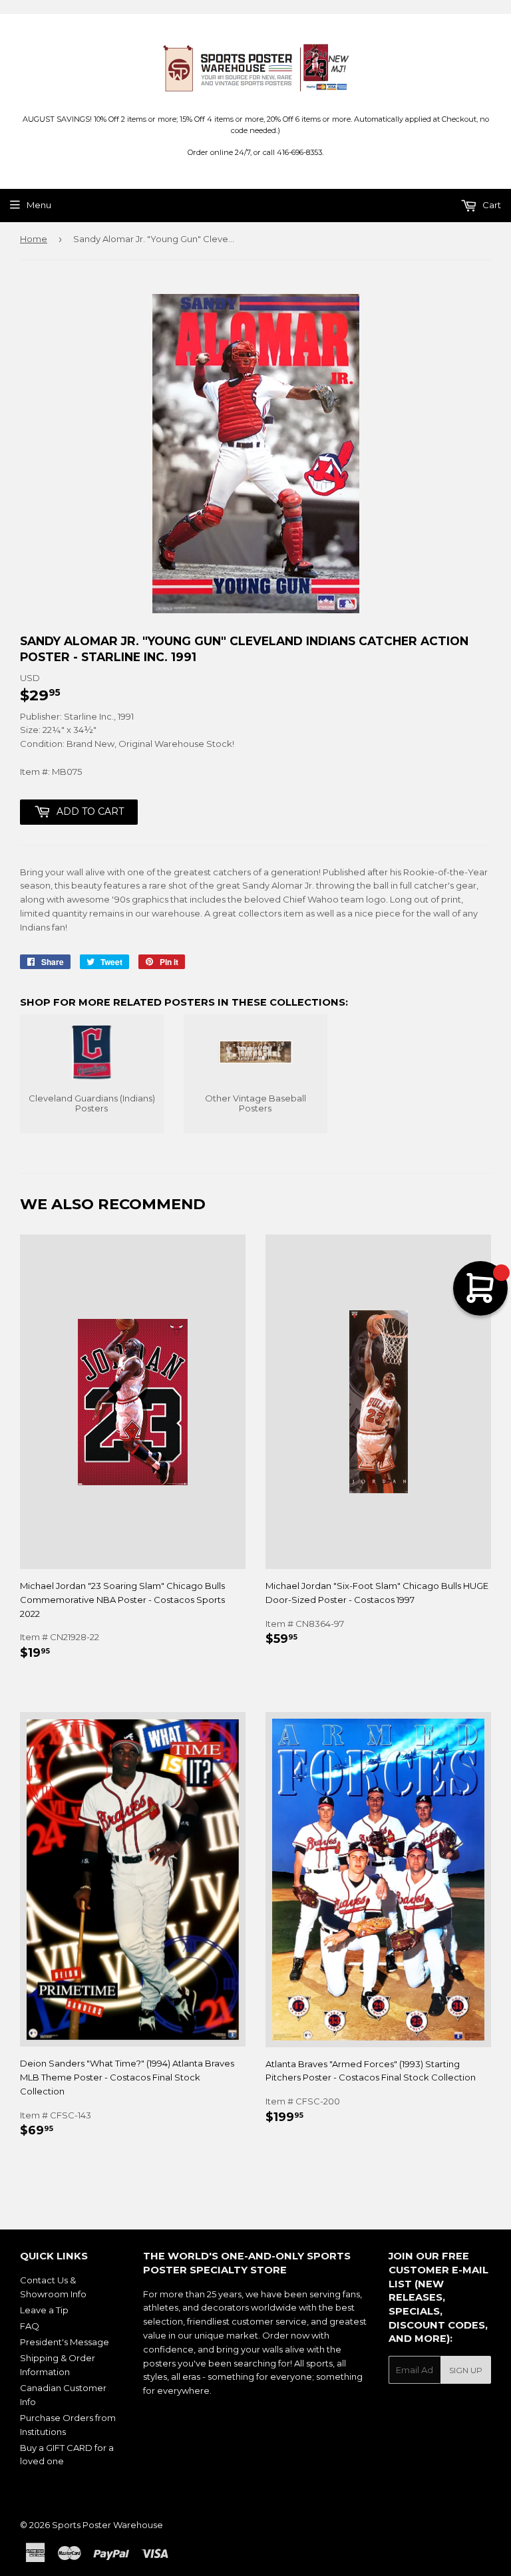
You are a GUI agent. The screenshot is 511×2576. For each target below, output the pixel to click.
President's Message (65, 2342)
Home (34, 239)
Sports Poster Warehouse (107, 2525)
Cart (491, 205)
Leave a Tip (44, 2310)
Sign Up (466, 2370)
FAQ (30, 2326)
